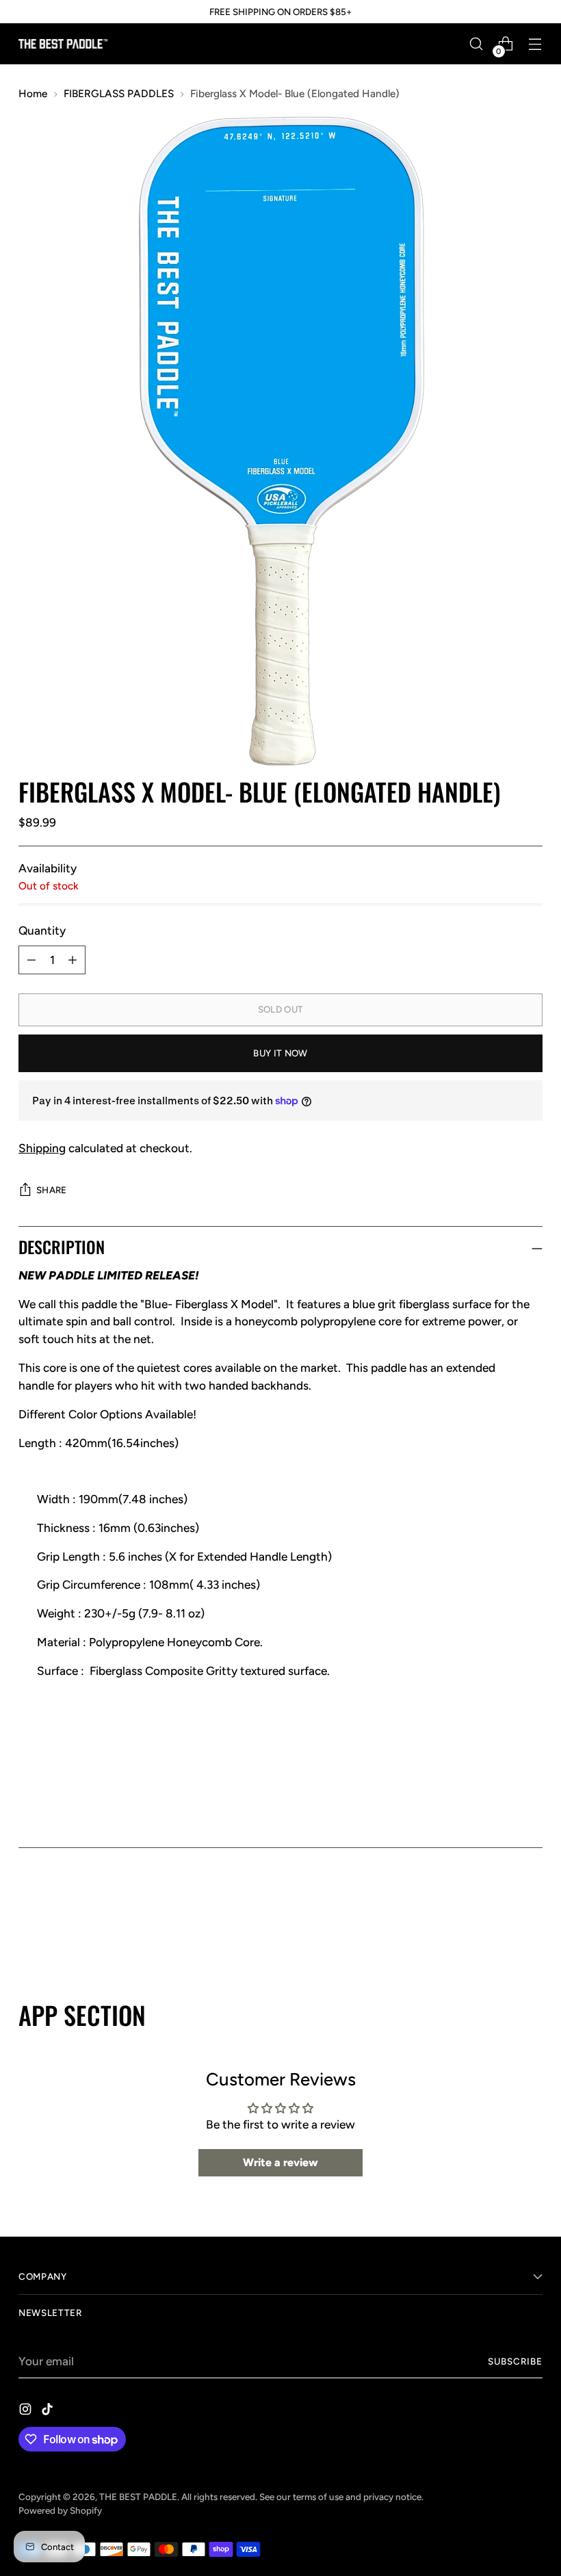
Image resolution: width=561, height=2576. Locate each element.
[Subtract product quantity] (31, 960)
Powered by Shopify (60, 2510)
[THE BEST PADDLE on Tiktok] (49, 2412)
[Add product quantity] (73, 960)
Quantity (42, 931)
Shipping (42, 1148)
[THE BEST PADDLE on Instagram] (27, 2412)
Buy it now (280, 1053)
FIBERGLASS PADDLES (119, 93)
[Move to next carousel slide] (531, 1927)
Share (52, 1190)
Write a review (280, 2162)
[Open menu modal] (535, 44)
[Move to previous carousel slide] (499, 1927)
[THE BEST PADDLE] (63, 43)
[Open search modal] (477, 44)
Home (33, 93)
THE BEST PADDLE (138, 2497)
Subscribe (515, 2361)
